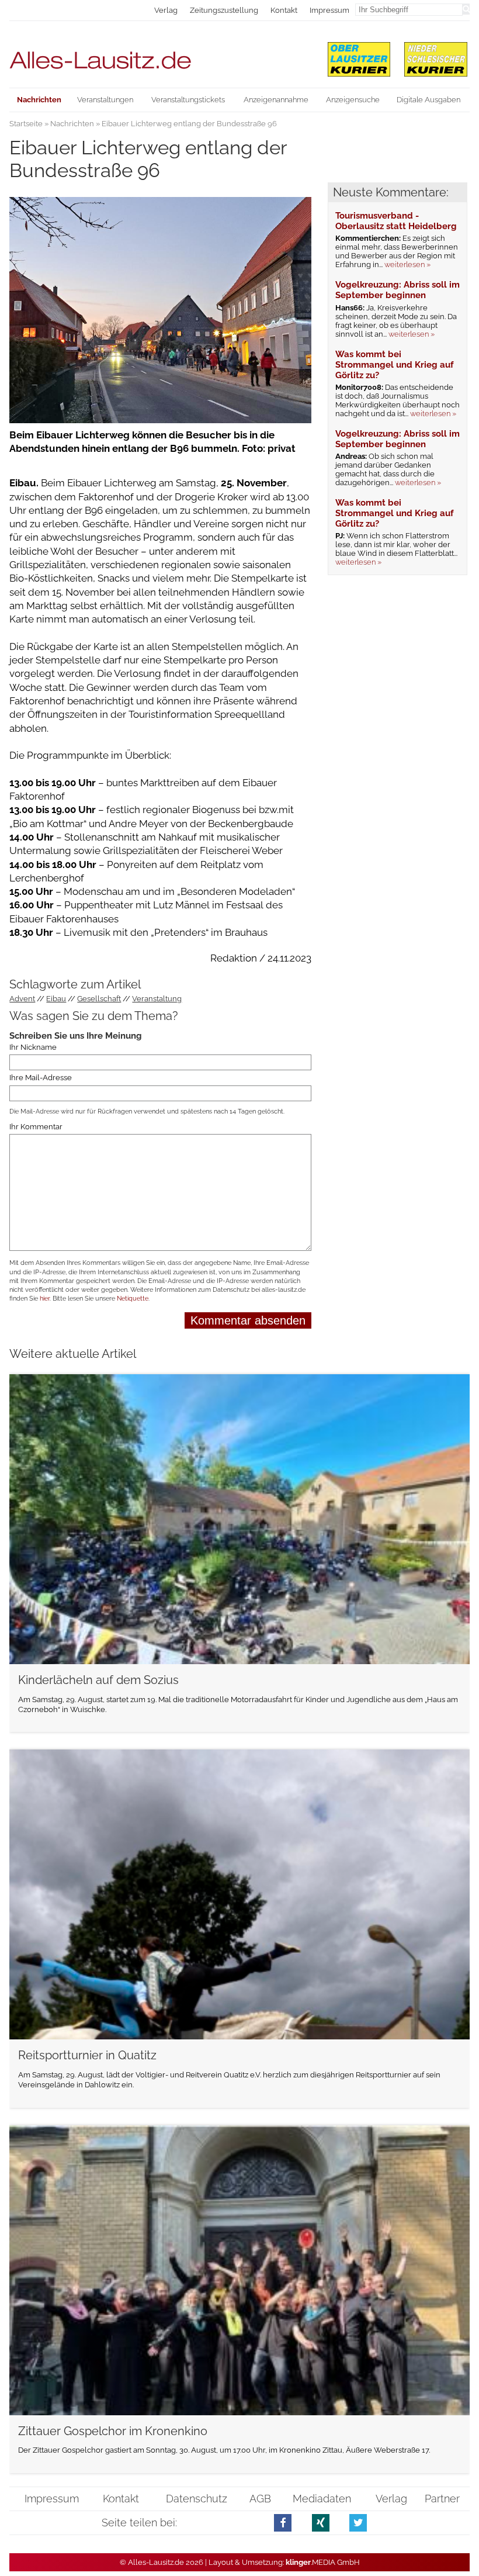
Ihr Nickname (33, 1047)
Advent (22, 999)
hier (45, 1299)
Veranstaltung (157, 999)
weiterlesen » (407, 264)
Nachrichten (72, 124)
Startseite (26, 124)
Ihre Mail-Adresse (41, 1078)
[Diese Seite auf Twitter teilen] (358, 2523)
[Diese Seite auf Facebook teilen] (283, 2523)
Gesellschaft (99, 999)
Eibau (56, 999)
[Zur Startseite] (160, 55)
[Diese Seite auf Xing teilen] (321, 2523)
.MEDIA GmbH (323, 2562)
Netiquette (133, 1299)
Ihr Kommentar (36, 1127)
